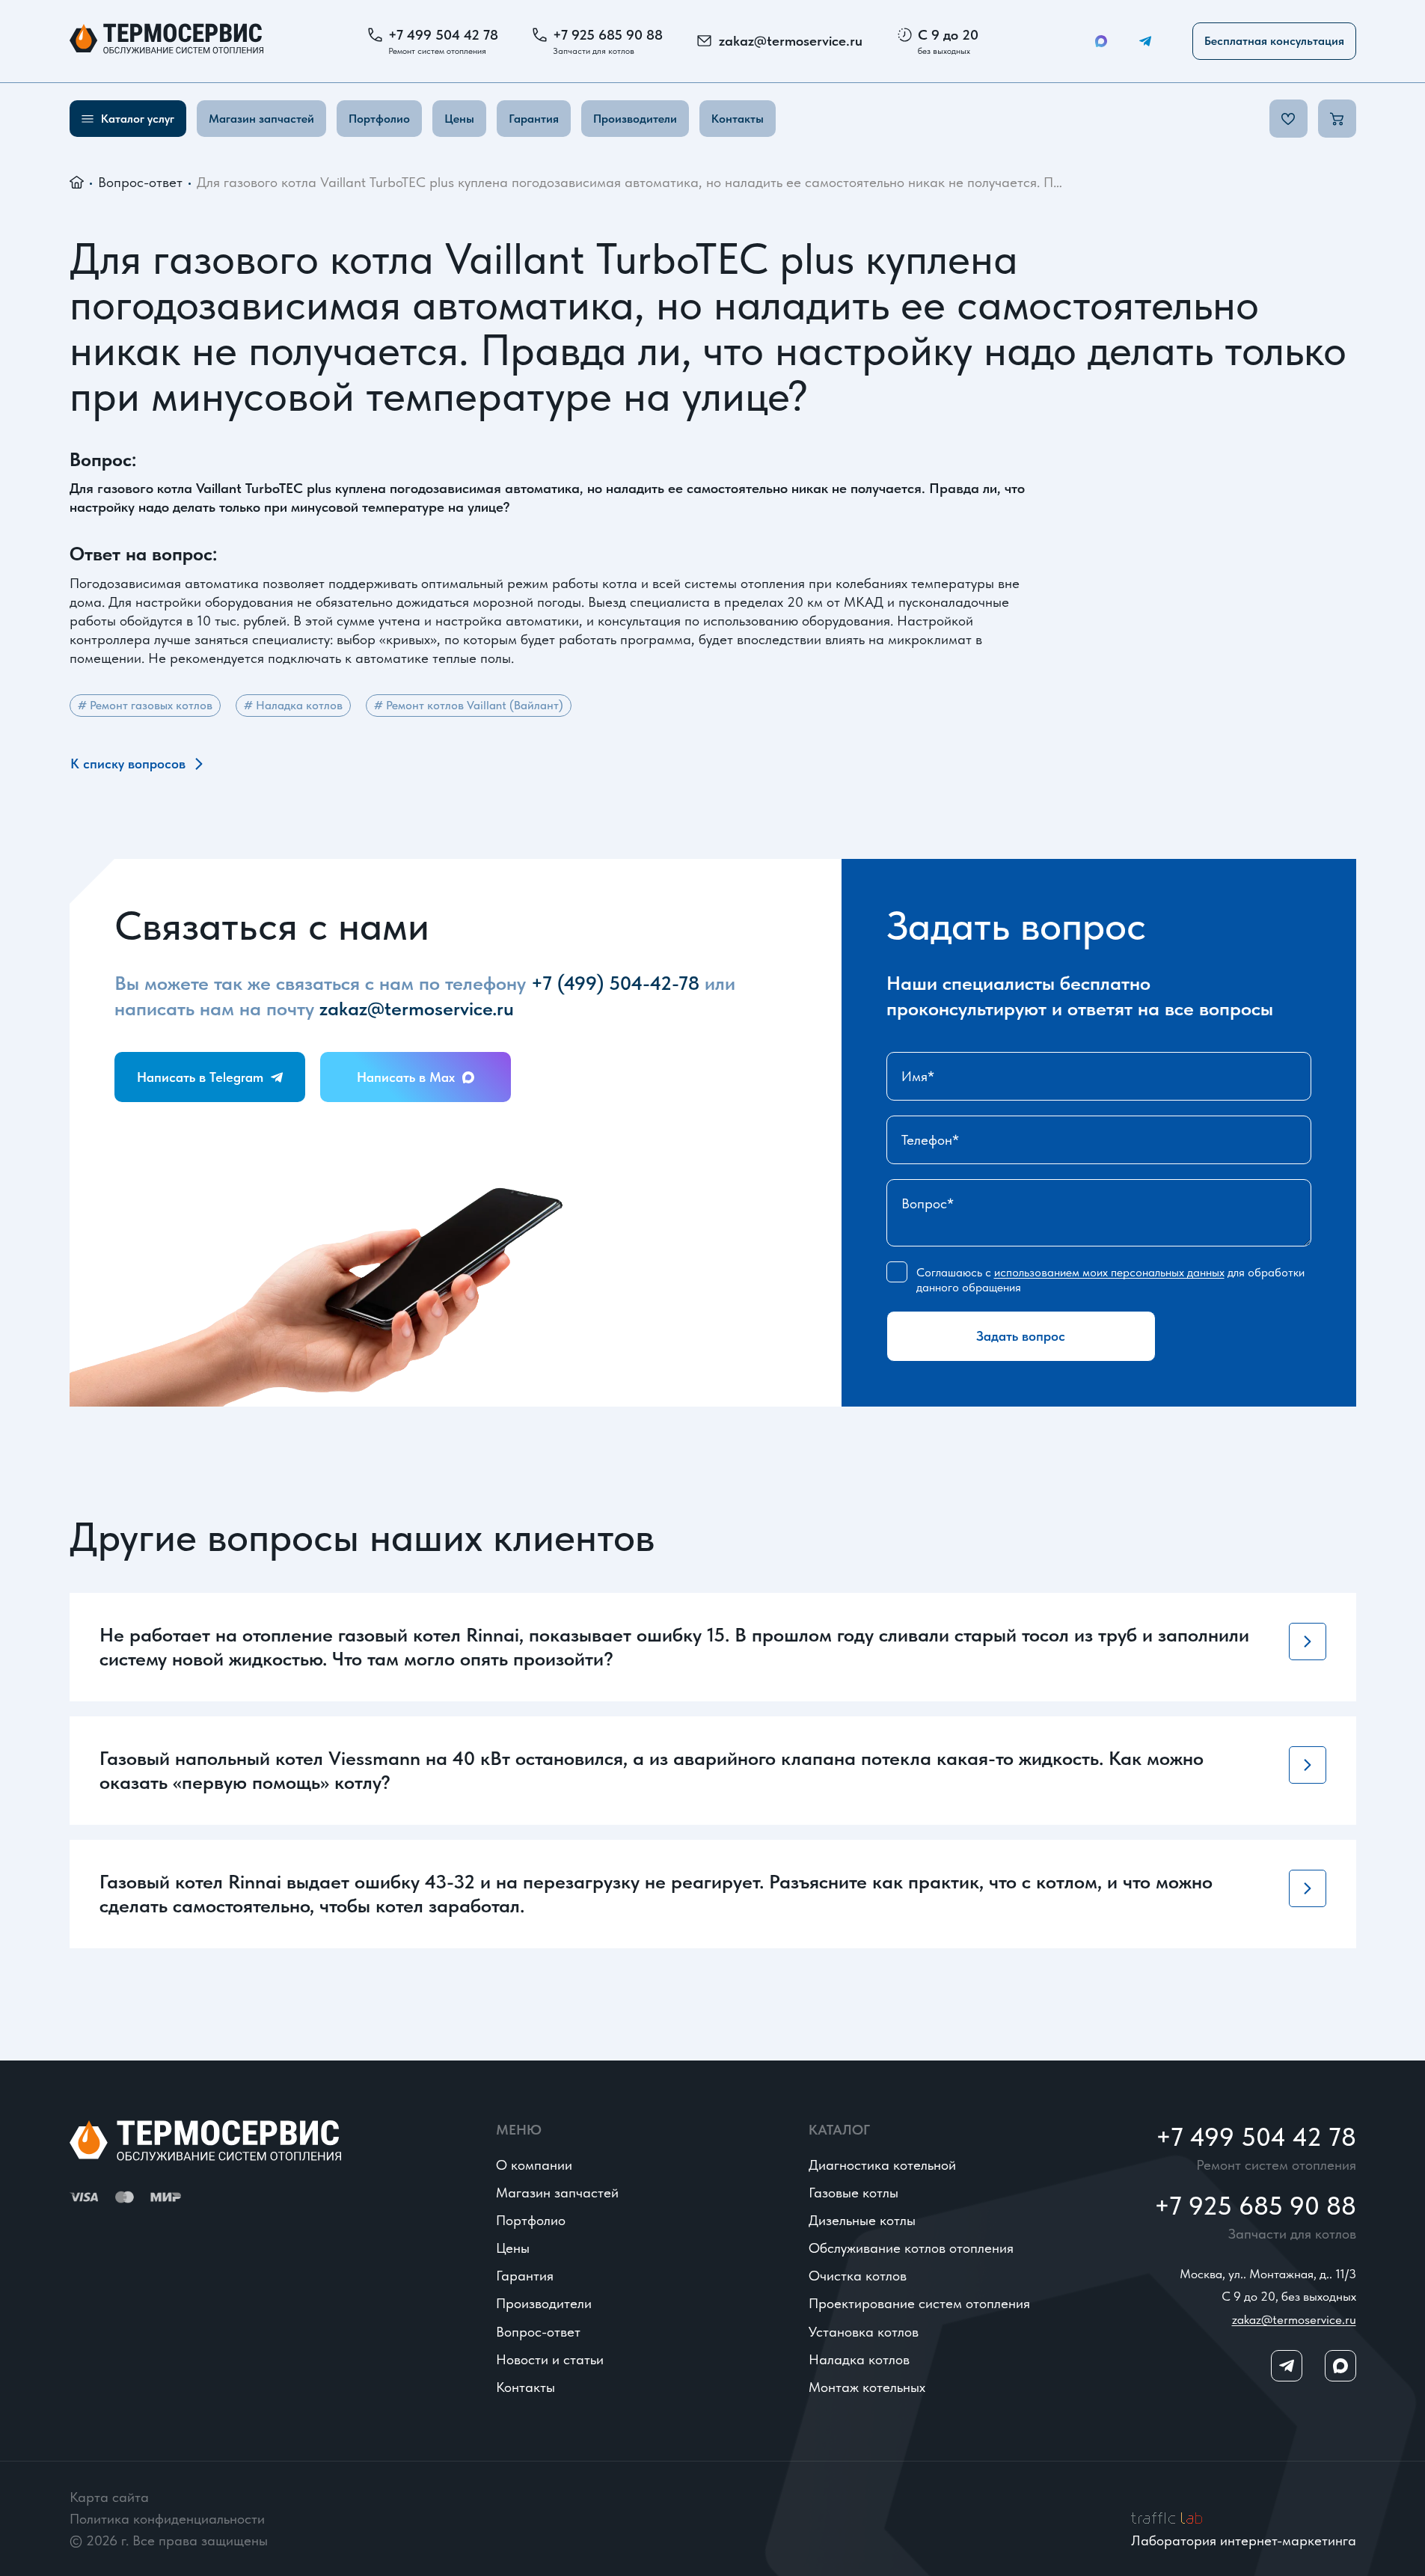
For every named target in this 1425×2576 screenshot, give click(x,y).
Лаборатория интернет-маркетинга (1244, 2540)
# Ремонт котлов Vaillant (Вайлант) (469, 705)
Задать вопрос (1021, 1336)
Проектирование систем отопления (919, 2303)
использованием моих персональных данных (1109, 1272)
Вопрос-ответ (140, 182)
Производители (635, 119)
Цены (459, 119)
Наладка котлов (859, 2359)
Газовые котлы (854, 2193)
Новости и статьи (550, 2359)
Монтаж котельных (867, 2387)
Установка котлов (864, 2332)
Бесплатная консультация (1274, 41)
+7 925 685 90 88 (608, 35)
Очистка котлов (858, 2276)
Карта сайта (109, 2497)
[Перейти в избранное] (1288, 119)
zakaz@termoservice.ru (791, 41)
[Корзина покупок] (1337, 119)
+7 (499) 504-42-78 (615, 983)
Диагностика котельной (882, 2165)
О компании (534, 2165)
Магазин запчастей (261, 119)
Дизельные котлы (862, 2220)
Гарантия (534, 119)
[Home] (166, 41)
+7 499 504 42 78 (443, 35)
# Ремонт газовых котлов (145, 705)
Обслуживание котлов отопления (911, 2248)
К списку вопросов (128, 764)
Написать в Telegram (200, 1077)
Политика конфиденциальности (167, 2519)
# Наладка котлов (293, 705)
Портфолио (379, 119)
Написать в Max (406, 1077)
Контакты (738, 119)
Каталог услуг (138, 119)
